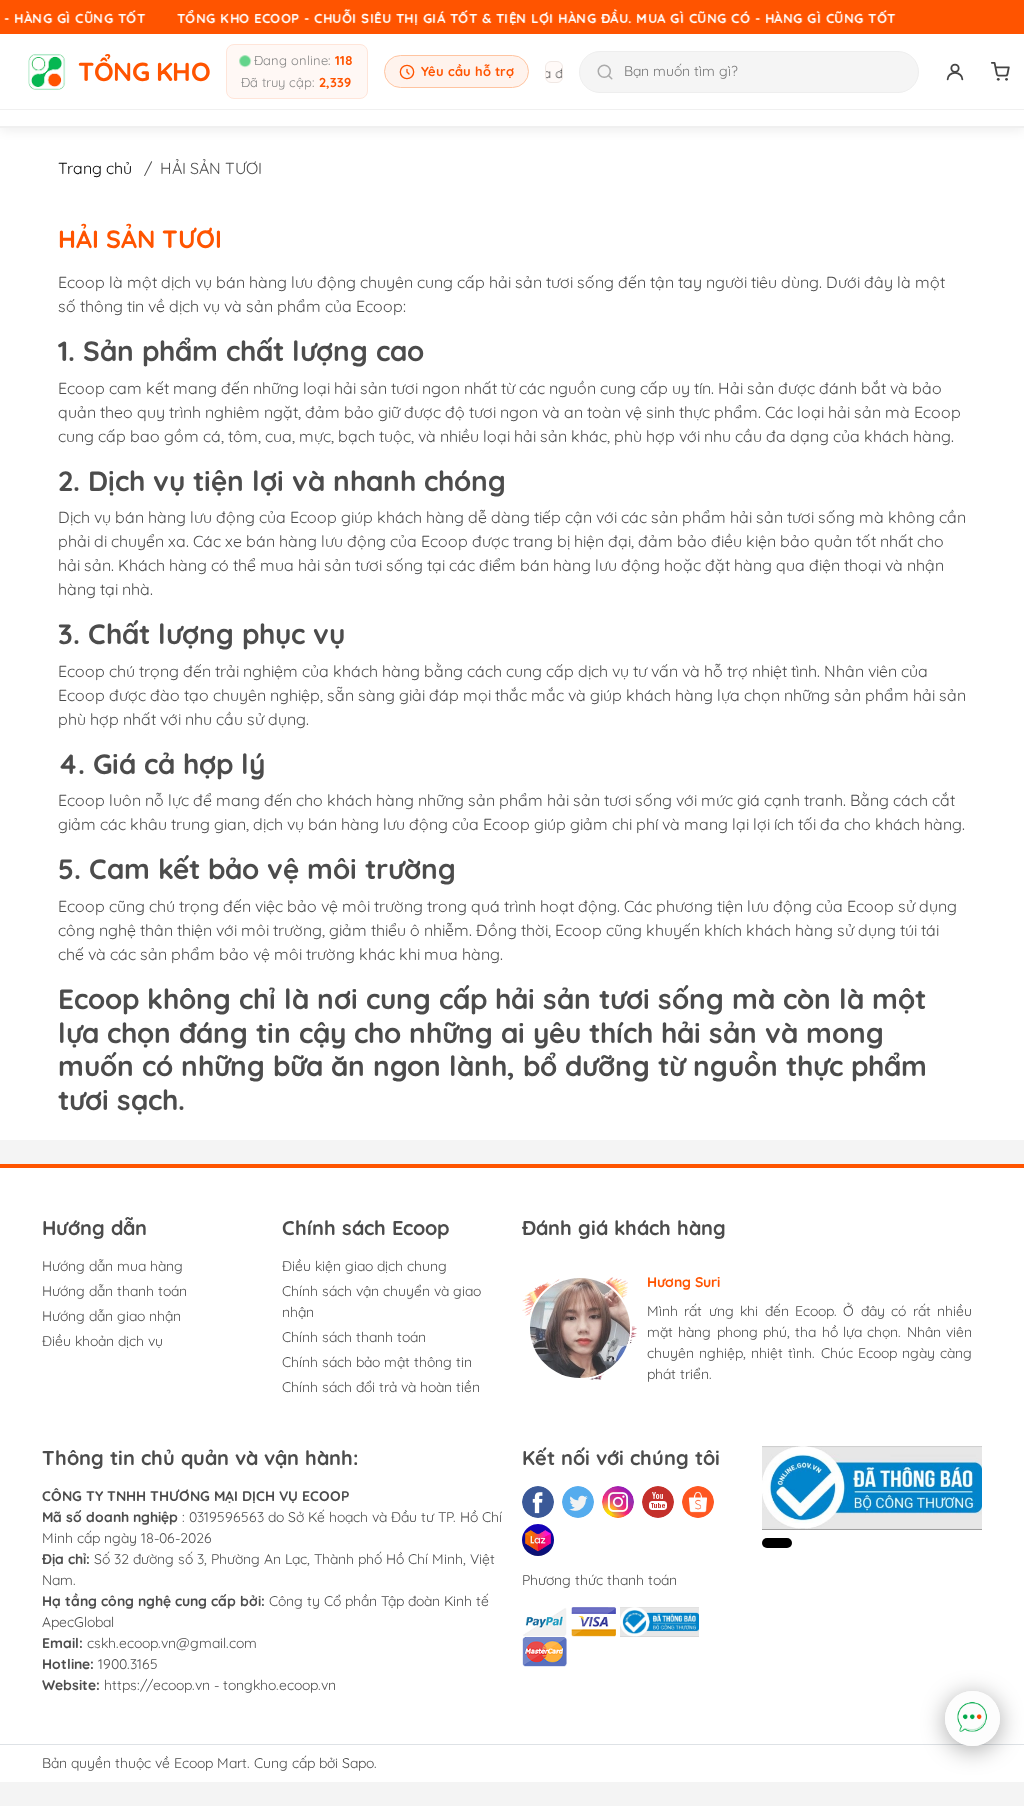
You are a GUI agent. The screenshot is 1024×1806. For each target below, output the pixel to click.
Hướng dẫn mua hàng (112, 1266)
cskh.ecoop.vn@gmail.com (172, 1643)
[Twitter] (578, 1502)
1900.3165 (128, 1664)
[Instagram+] (618, 1502)
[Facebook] (538, 1502)
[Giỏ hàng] (1001, 72)
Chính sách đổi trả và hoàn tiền (381, 1387)
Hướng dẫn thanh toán (114, 1291)
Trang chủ (95, 168)
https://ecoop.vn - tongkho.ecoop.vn (220, 1685)
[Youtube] (658, 1502)
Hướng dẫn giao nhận (111, 1316)
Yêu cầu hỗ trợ (467, 71)
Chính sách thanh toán (354, 1337)
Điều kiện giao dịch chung (364, 1266)
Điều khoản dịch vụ (102, 1341)
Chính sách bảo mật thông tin (377, 1362)
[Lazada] (538, 1540)
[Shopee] (698, 1502)
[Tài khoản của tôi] (955, 72)
